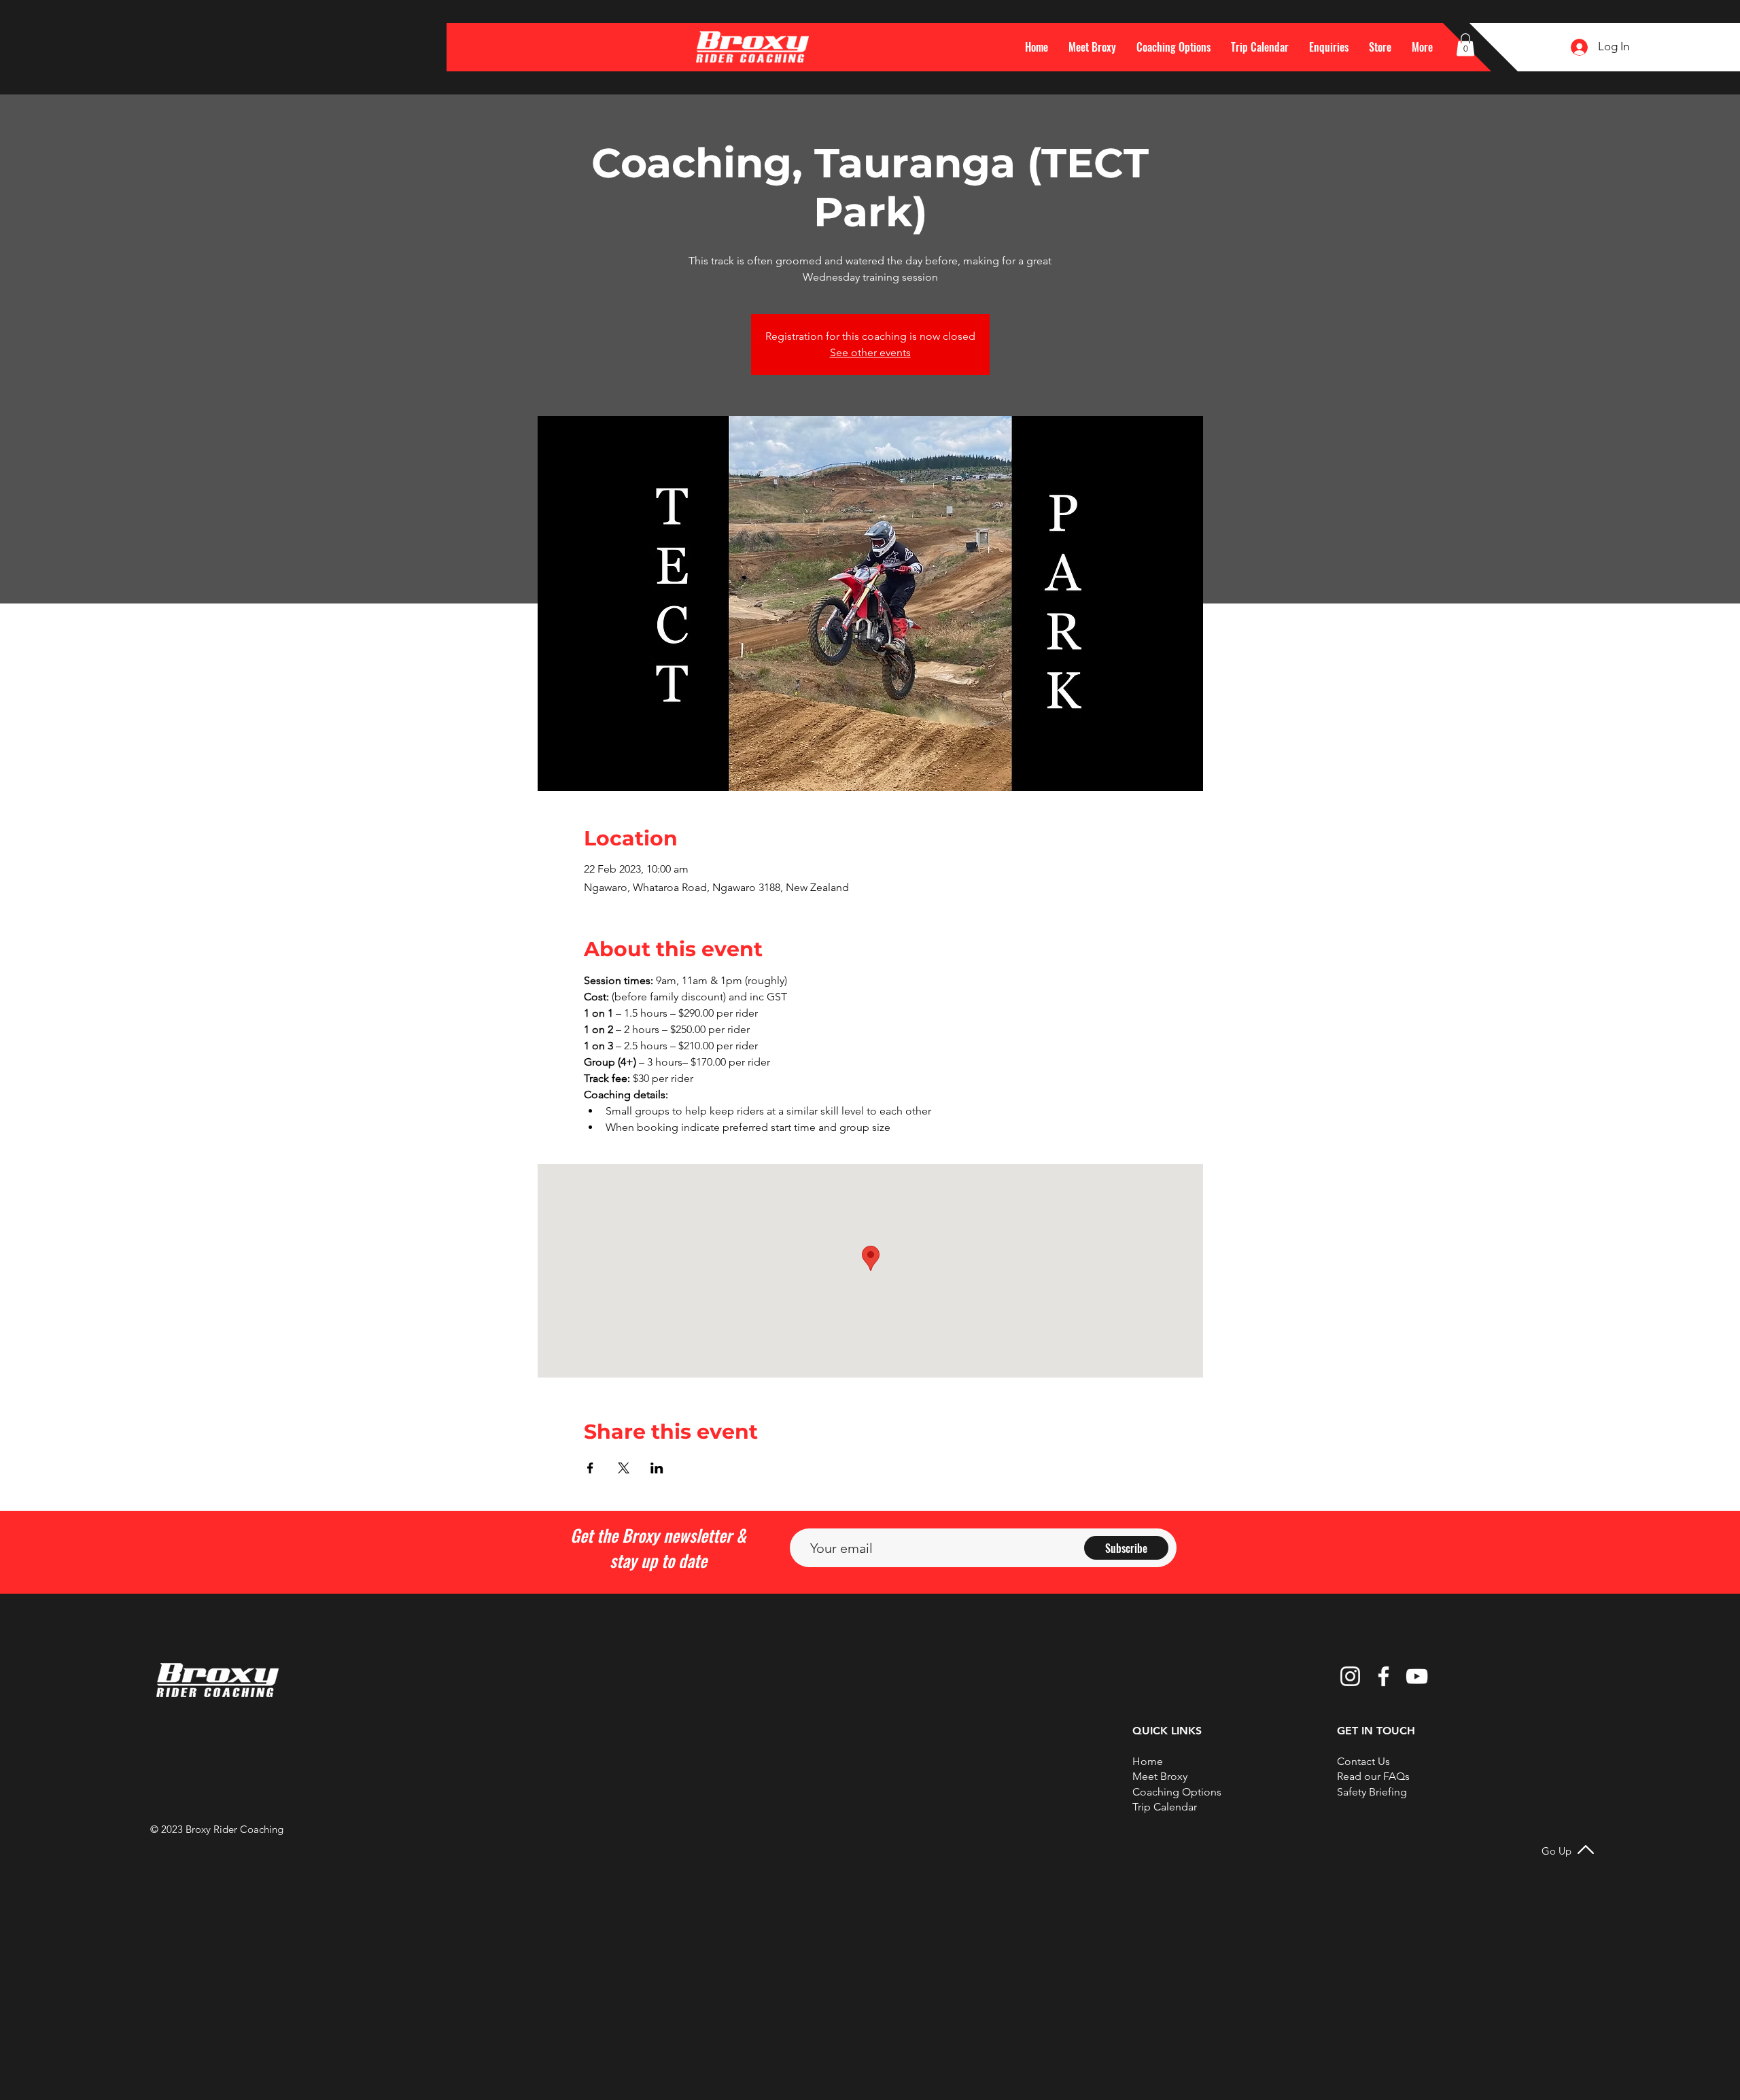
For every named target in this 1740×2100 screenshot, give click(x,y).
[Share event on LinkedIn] (657, 1468)
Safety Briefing (1372, 1792)
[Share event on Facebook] (590, 1468)
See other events (870, 352)
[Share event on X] (624, 1468)
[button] (1422, 47)
